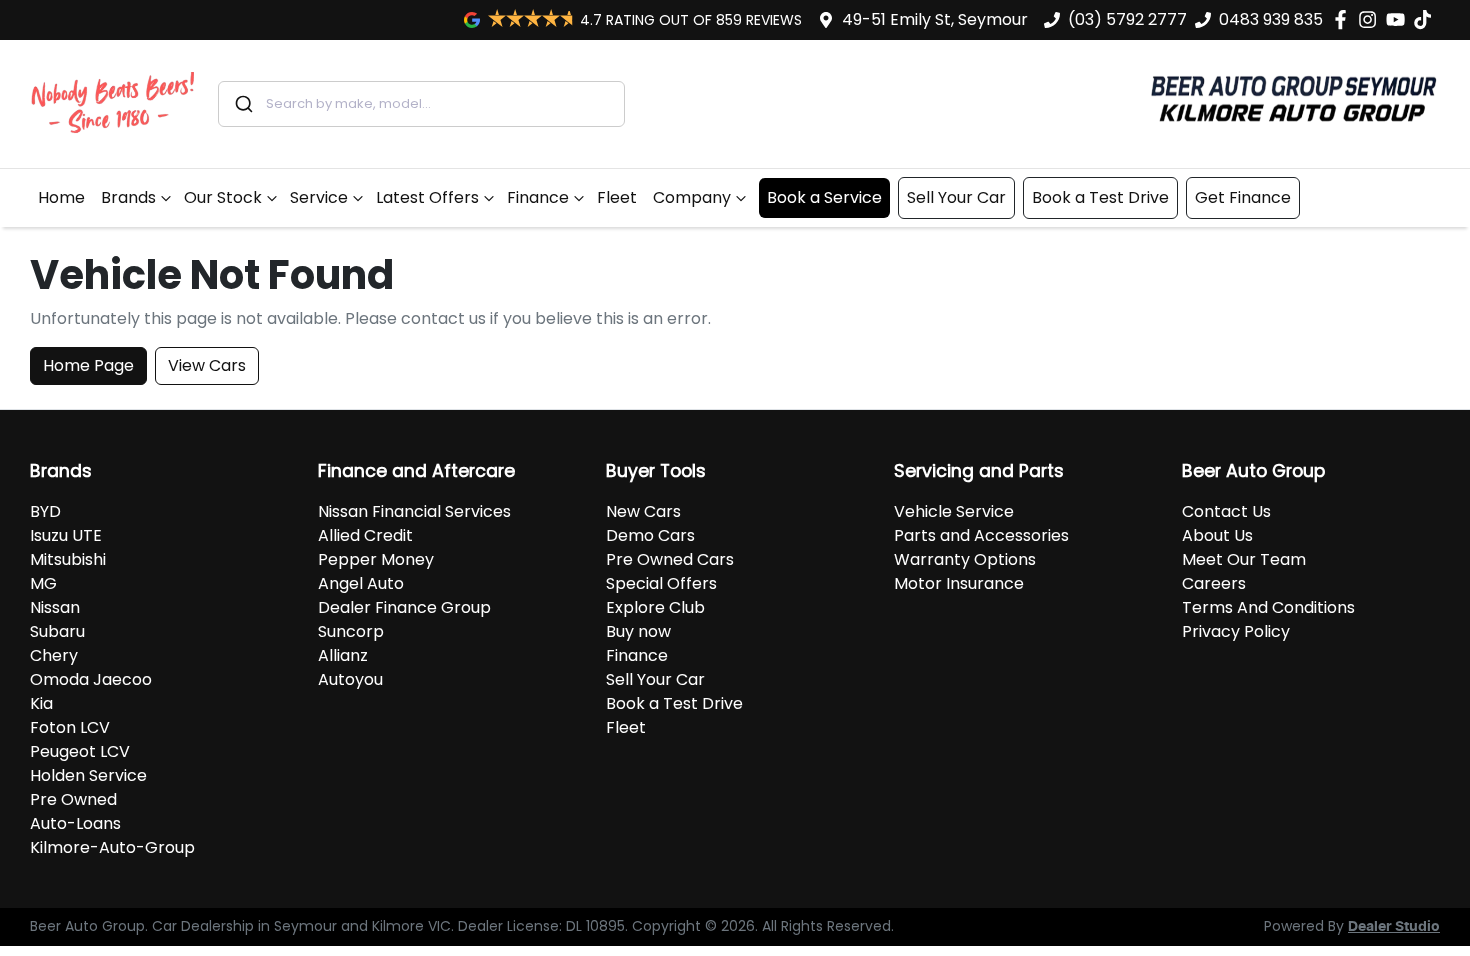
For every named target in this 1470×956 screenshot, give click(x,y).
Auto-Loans (75, 823)
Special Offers (661, 583)
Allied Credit (365, 535)
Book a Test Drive (1100, 197)
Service (319, 197)
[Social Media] (1426, 19)
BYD (45, 511)
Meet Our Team (1244, 559)
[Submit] (242, 104)
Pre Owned (73, 799)
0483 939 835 (1271, 19)
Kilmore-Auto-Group (112, 847)
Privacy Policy (1236, 631)
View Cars (207, 365)
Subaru (57, 631)
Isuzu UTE (66, 535)
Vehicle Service (954, 511)
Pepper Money (376, 559)
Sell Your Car (956, 197)
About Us (1217, 535)
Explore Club (655, 607)
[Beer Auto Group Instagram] (1371, 19)
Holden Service (88, 775)
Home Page (88, 365)
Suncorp (351, 631)
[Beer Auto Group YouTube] (1399, 19)
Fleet (617, 197)
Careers (1214, 583)
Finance (538, 197)
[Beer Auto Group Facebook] (1344, 19)
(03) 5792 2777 (1127, 19)
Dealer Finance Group (404, 607)
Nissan (55, 607)
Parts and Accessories (981, 535)
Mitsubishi (68, 559)
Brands (128, 197)
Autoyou (350, 679)
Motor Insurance (959, 583)
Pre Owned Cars (670, 559)
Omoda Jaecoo (91, 679)
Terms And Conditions (1268, 607)
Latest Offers (427, 197)
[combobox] (421, 104)
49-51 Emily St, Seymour (935, 19)
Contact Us (1226, 511)
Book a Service (824, 197)
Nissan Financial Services (414, 511)
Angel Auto (361, 583)
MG (43, 583)
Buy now (638, 631)
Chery (54, 655)
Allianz (343, 655)
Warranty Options (965, 559)
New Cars (643, 511)
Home (61, 197)
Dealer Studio (1394, 927)
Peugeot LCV (80, 751)
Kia (41, 703)
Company (692, 197)
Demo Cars (650, 535)
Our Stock (223, 197)
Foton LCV (70, 727)
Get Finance (1243, 197)
